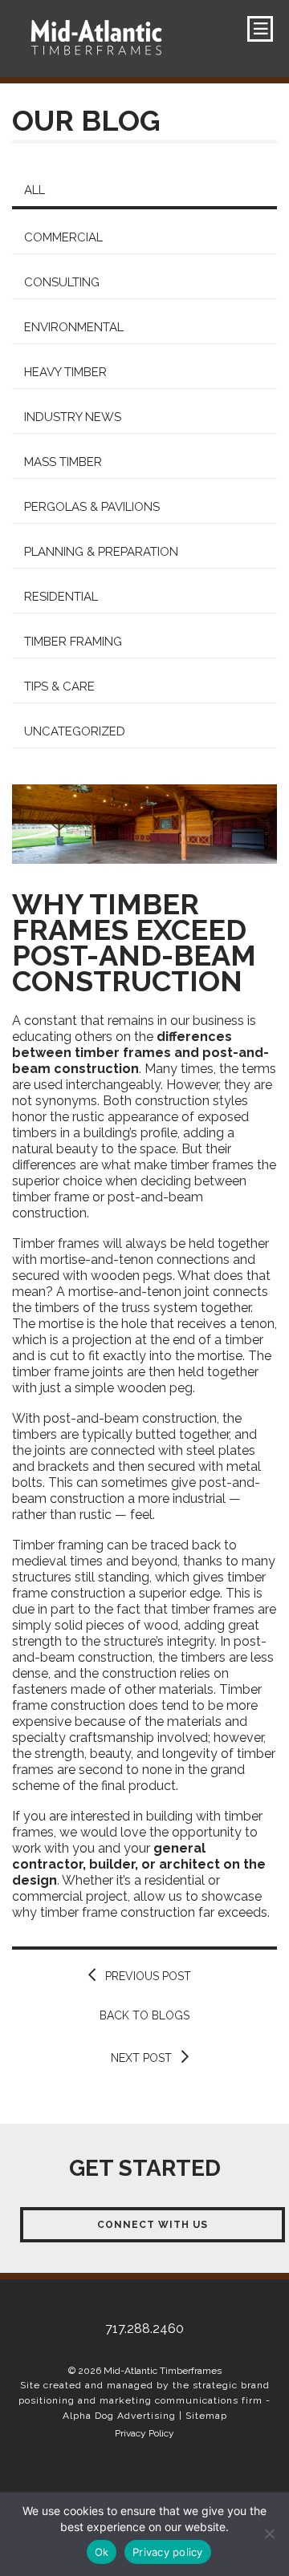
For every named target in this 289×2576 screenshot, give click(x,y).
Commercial (63, 237)
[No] (269, 2533)
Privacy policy (168, 2552)
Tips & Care (59, 687)
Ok (102, 2552)
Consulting (62, 282)
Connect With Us (153, 2225)
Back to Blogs (144, 2015)
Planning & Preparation (101, 552)
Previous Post (148, 1976)
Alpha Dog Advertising (119, 2416)
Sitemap (206, 2416)
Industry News (73, 417)
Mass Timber (63, 462)
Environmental (74, 327)
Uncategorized (75, 731)
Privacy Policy (144, 2433)
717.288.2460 (84, 94)
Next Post (141, 2058)
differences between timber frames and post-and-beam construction (140, 1053)
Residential (61, 597)
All (35, 190)
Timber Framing (73, 642)
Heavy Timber (65, 372)
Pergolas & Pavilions (92, 507)
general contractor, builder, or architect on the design (139, 1864)
